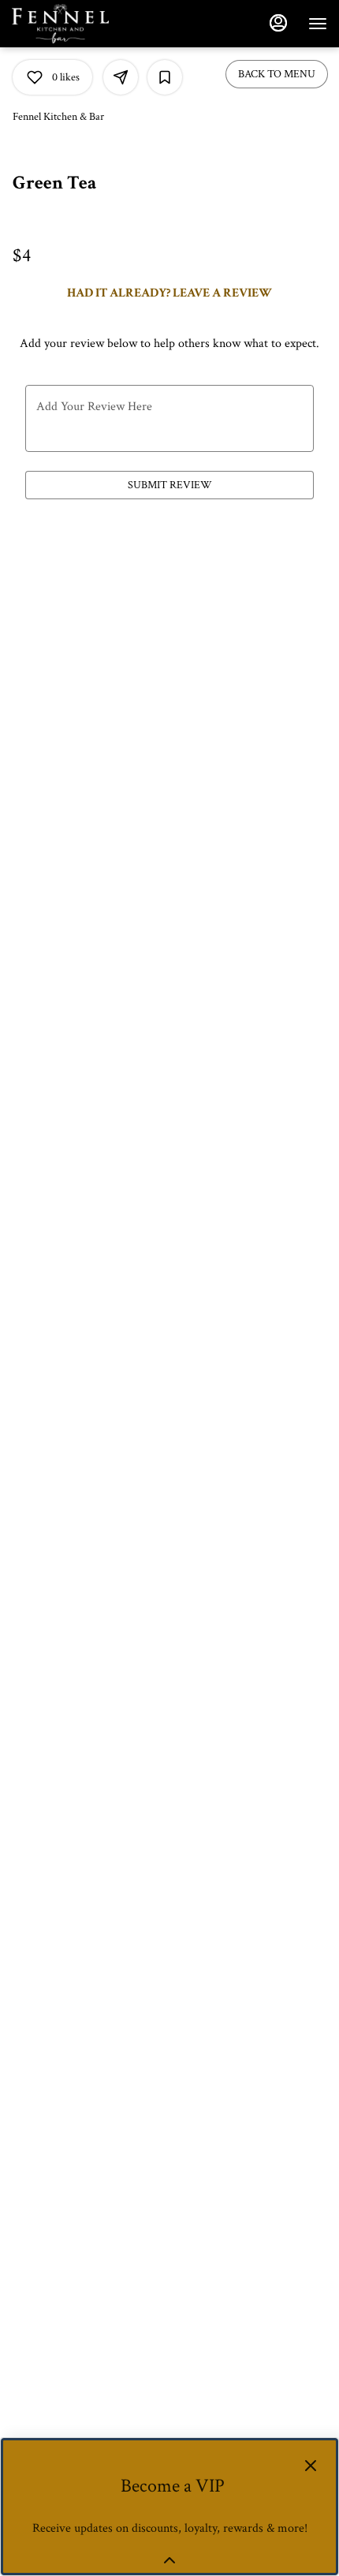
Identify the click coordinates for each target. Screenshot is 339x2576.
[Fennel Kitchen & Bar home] (83, 24)
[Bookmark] (165, 77)
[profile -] (278, 23)
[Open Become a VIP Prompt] (169, 2560)
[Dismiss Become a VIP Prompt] (311, 2466)
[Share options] (121, 77)
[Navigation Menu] (318, 24)
